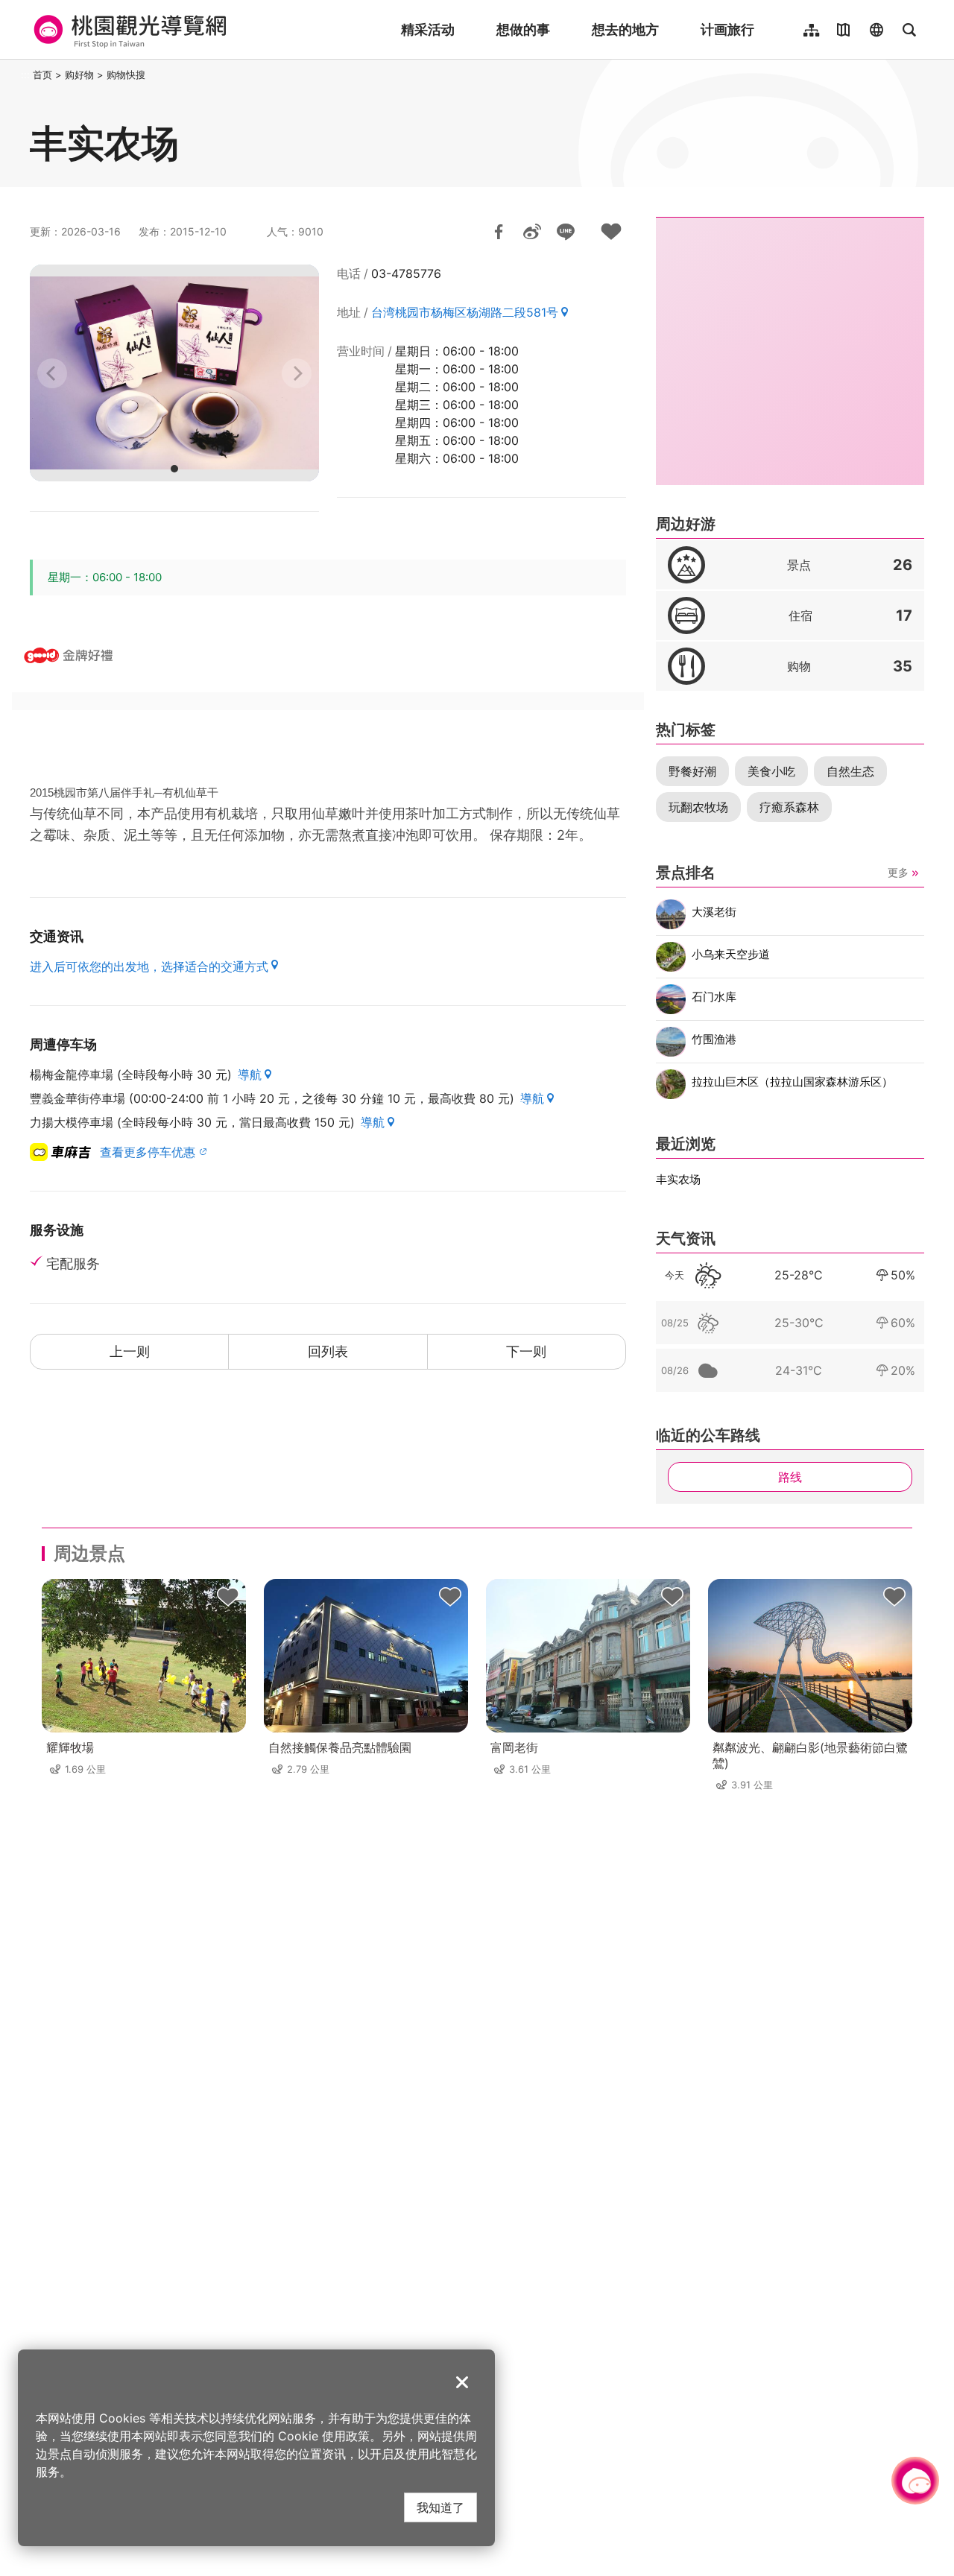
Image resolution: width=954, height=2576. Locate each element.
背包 (228, 1597)
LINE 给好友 (566, 232)
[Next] (297, 373)
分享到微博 (532, 232)
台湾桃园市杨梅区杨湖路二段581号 (465, 312)
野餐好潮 (692, 771)
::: (25, 75)
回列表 (328, 1351)
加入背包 (611, 232)
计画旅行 (727, 29)
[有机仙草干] (174, 373)
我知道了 (440, 2507)
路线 (790, 1477)
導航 (250, 1075)
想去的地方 (625, 29)
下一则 (526, 1351)
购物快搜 (126, 75)
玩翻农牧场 (698, 807)
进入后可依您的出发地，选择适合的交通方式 (149, 966)
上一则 (130, 1351)
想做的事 (523, 29)
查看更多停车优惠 (148, 1152)
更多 (898, 872)
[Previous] (52, 373)
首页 (42, 75)
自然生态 (850, 771)
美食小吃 (771, 771)
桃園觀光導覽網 (128, 30)
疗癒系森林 (789, 807)
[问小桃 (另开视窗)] (915, 2481)
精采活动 (428, 29)
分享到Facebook (499, 232)
